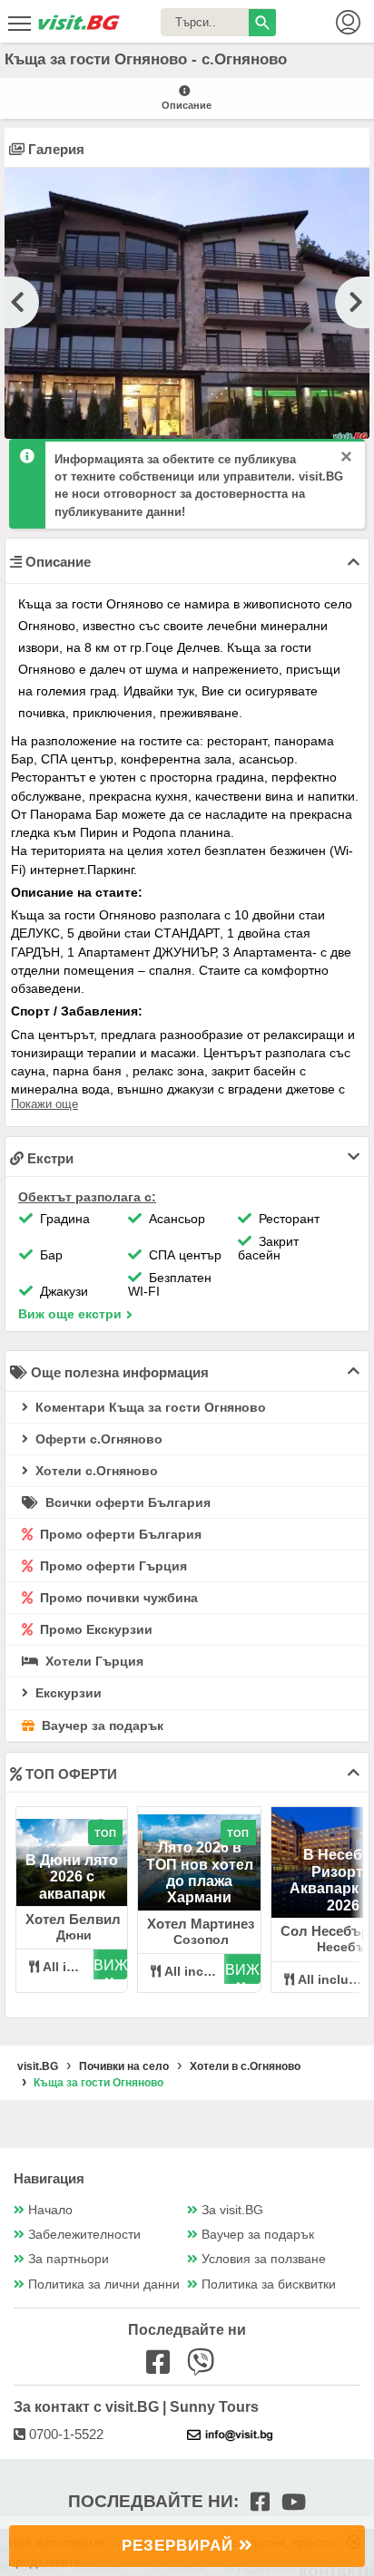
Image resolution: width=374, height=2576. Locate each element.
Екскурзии (67, 1693)
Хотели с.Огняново (95, 1471)
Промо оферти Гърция (112, 1566)
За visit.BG (232, 2210)
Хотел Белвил (73, 1919)
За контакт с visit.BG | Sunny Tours (136, 2407)
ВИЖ (110, 1965)
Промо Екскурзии (94, 1629)
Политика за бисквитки (269, 2284)
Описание (187, 105)
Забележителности (84, 2235)
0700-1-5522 (64, 2434)
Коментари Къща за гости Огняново (149, 1407)
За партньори (69, 2259)
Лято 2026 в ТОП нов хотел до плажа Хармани (200, 1872)
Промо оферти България (119, 1534)
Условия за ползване (264, 2259)
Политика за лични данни (104, 2284)
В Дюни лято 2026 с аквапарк (72, 1877)
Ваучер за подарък (101, 1725)
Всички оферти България (126, 1502)
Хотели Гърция (93, 1661)
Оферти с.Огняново (97, 1439)
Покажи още (44, 1104)
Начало (50, 2210)
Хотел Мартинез (201, 1924)
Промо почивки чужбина (117, 1598)
